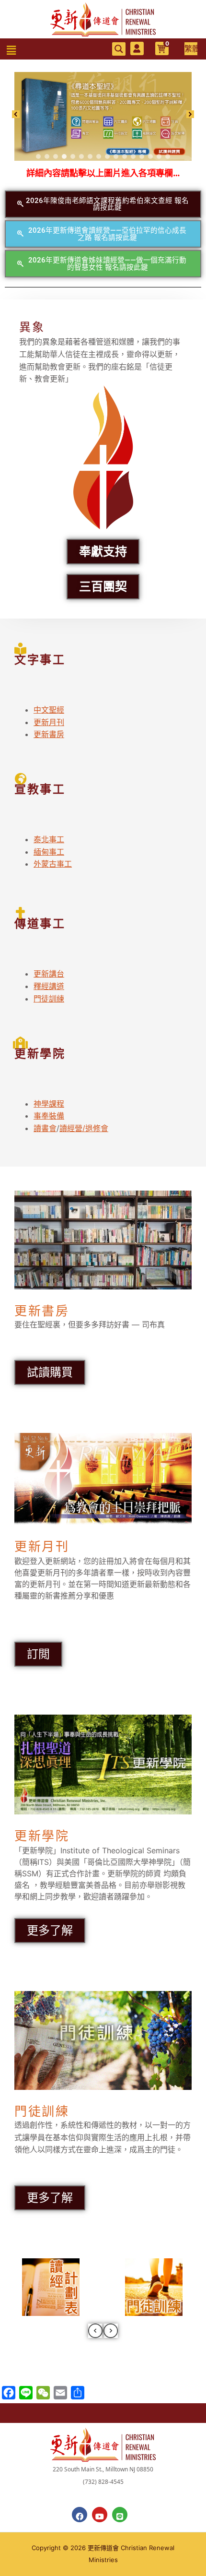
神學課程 (49, 1104)
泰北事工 (49, 839)
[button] (11, 51)
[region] (103, 114)
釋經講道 (49, 986)
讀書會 (45, 1128)
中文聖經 (49, 710)
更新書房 (49, 734)
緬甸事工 (49, 852)
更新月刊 (49, 722)
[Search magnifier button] (119, 49)
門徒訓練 (49, 999)
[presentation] (95, 2331)
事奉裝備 (49, 1116)
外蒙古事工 (53, 864)
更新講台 (49, 974)
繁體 (191, 48)
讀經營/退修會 (84, 1128)
